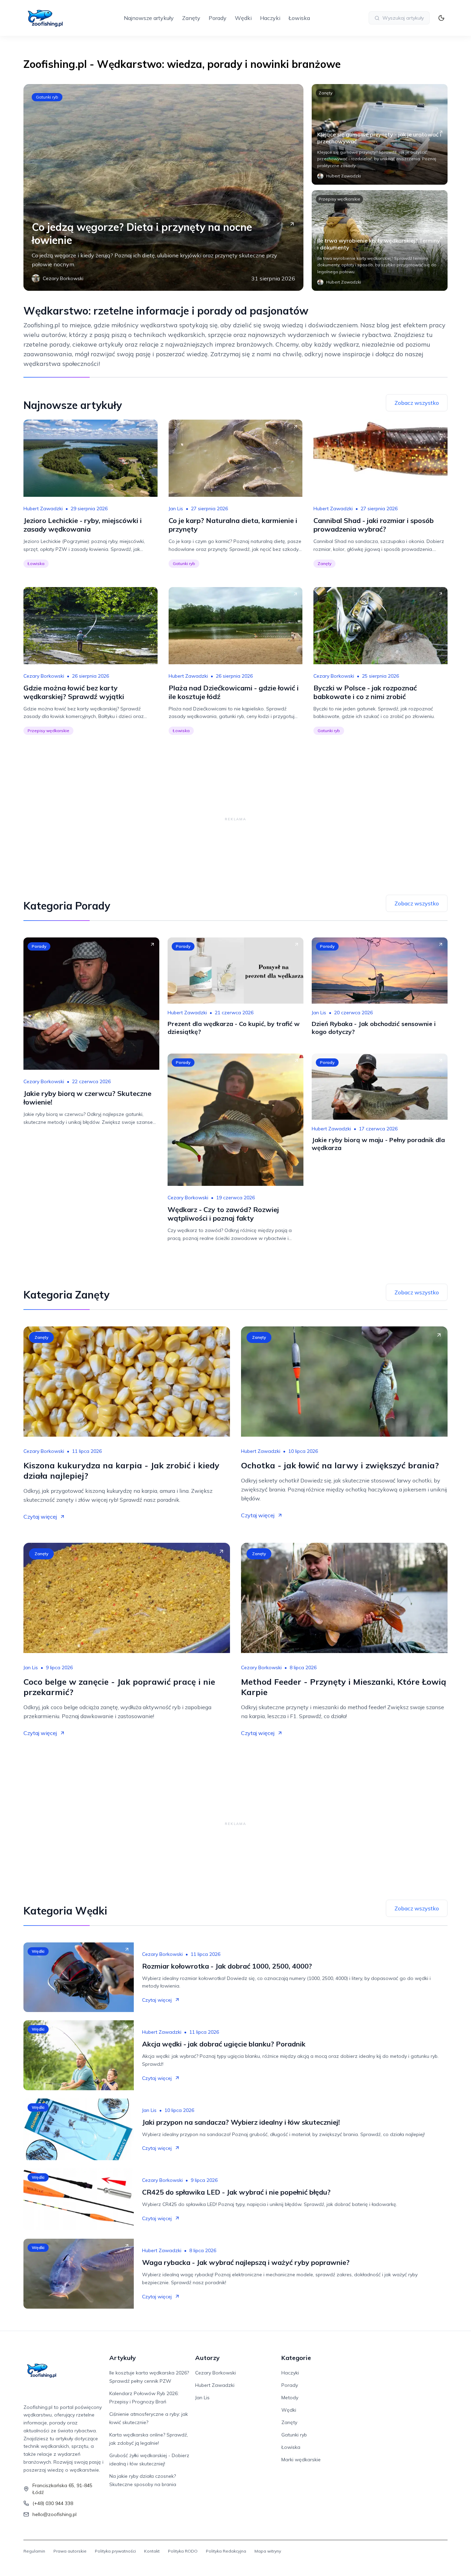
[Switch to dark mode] (441, 18)
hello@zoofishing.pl (54, 2514)
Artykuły (123, 2358)
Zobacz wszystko (417, 403)
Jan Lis (176, 509)
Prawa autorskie (70, 2551)
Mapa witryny (268, 2551)
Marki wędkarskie (301, 2460)
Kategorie (296, 2358)
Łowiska (299, 18)
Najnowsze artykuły (149, 18)
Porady (218, 18)
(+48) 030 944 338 (53, 2503)
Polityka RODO (183, 2551)
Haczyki (270, 18)
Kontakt (152, 2551)
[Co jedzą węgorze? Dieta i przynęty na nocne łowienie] (163, 187)
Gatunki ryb (47, 97)
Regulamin (34, 2551)
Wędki (243, 18)
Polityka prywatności (115, 2551)
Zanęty (191, 18)
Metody (290, 2398)
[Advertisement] (235, 819)
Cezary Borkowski (44, 676)
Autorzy (207, 2358)
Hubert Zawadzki (43, 509)
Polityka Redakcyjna (226, 2551)
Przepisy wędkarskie (339, 199)
